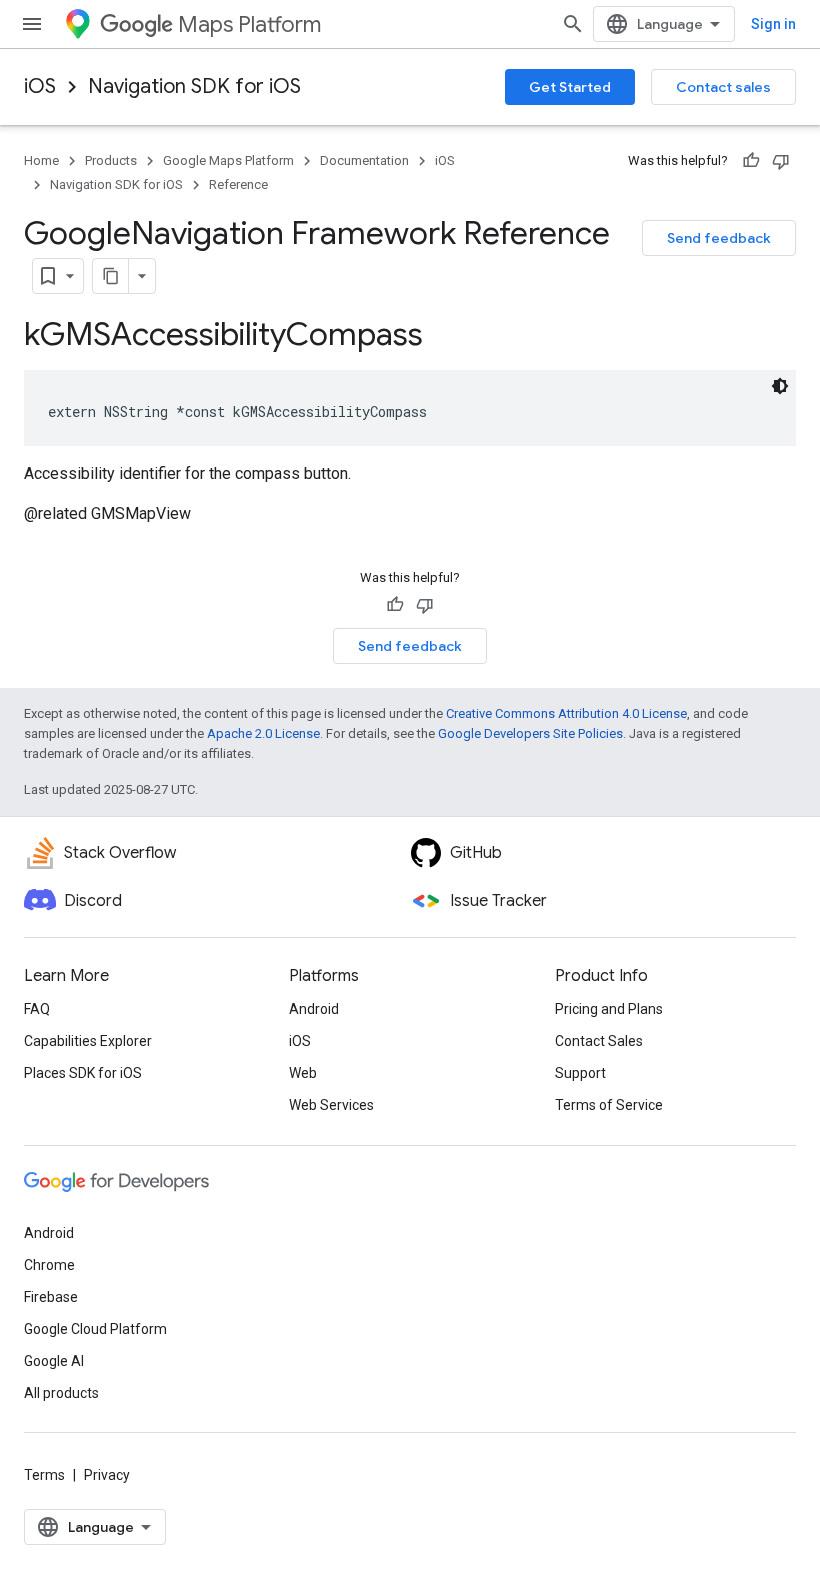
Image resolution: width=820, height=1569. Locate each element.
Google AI (54, 1361)
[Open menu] (32, 24)
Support (580, 1073)
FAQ (37, 1009)
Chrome (49, 1265)
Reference (238, 184)
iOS (40, 86)
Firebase (51, 1297)
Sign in (773, 24)
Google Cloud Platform (95, 1329)
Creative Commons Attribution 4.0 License (566, 713)
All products (61, 1393)
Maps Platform (249, 24)
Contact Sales (599, 1041)
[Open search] (573, 24)
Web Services (331, 1105)
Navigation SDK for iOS (194, 86)
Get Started (570, 87)
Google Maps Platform (228, 160)
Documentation (364, 160)
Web (303, 1073)
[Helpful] (751, 161)
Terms (44, 1475)
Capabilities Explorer (88, 1041)
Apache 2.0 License (263, 733)
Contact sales (723, 87)
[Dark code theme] (780, 386)
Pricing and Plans (609, 1009)
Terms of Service (609, 1105)
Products (111, 160)
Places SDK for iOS (83, 1073)
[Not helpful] (781, 161)
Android (314, 1009)
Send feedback (719, 238)
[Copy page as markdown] (111, 276)
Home (41, 160)
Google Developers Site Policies (530, 733)
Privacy (107, 1475)
